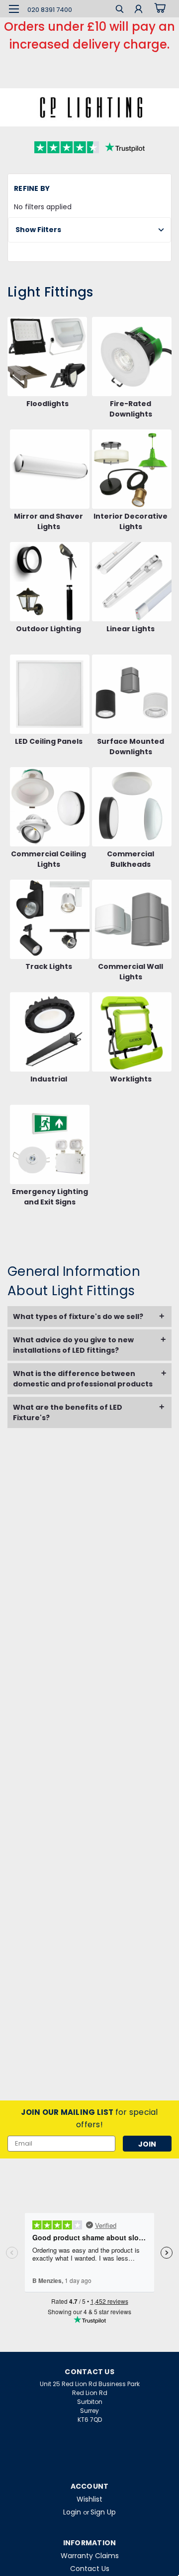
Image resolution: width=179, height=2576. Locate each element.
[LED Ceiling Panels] (50, 694)
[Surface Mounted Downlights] (132, 694)
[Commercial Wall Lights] (132, 919)
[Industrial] (50, 1032)
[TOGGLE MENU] (14, 9)
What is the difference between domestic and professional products (83, 1379)
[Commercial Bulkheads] (132, 807)
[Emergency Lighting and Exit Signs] (50, 1144)
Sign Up (103, 2512)
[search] (120, 10)
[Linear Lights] (132, 582)
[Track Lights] (50, 919)
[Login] (138, 10)
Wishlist (89, 2499)
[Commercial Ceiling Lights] (50, 807)
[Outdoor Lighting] (50, 582)
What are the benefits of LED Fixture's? (68, 1412)
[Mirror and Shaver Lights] (50, 469)
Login (72, 2512)
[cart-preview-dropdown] (159, 8)
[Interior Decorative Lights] (132, 469)
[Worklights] (132, 1032)
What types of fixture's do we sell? (78, 1317)
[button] (89, 230)
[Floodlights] (47, 357)
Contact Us (90, 2569)
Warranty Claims (90, 2556)
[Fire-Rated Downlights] (132, 357)
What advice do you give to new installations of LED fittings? (73, 1345)
